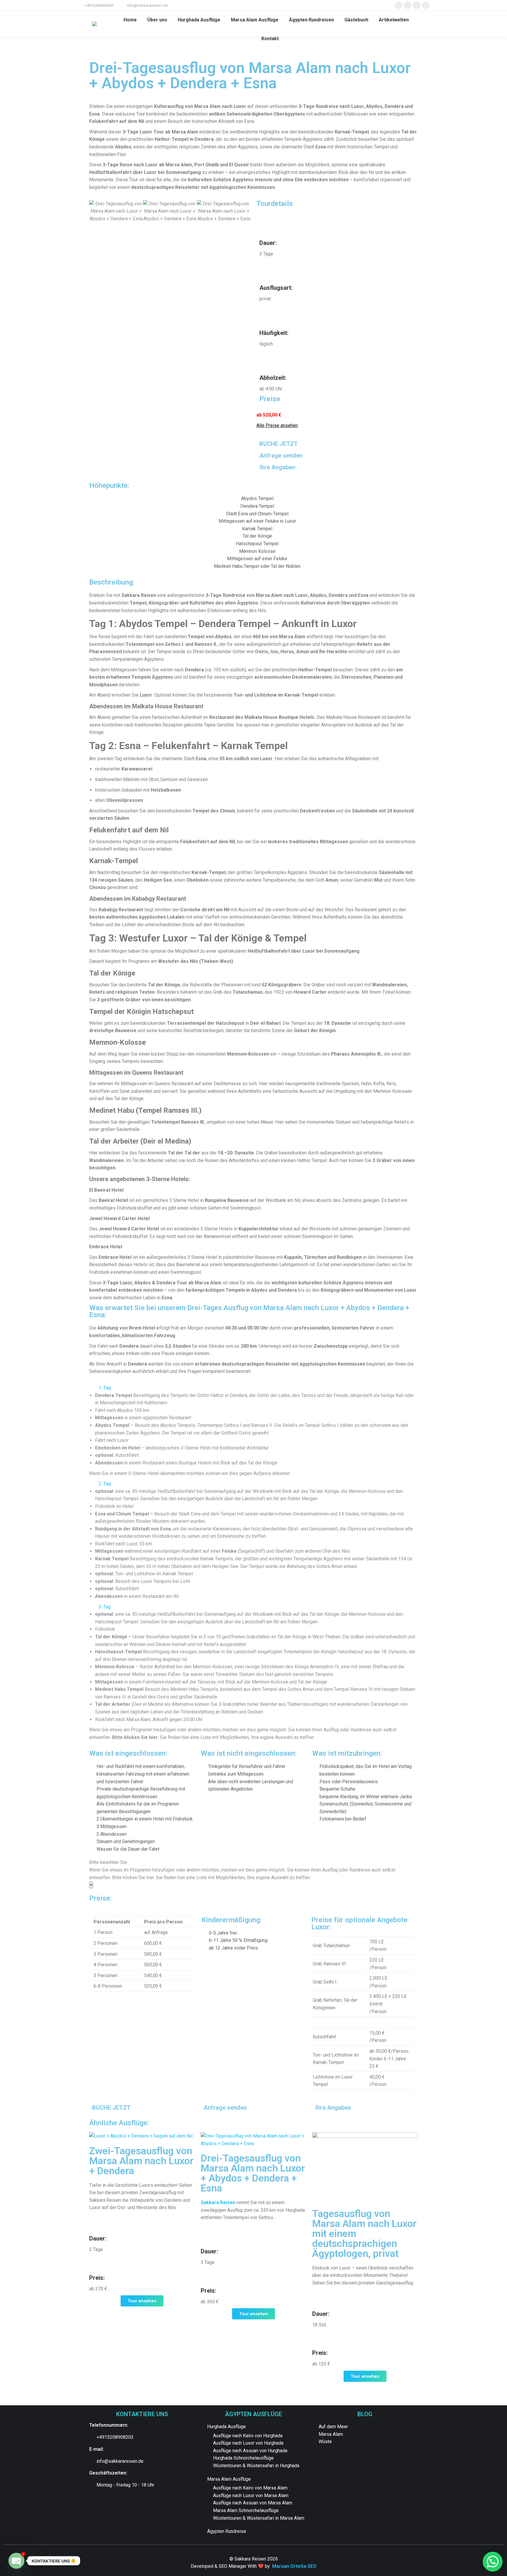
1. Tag (105, 1388)
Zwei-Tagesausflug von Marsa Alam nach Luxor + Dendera (141, 2161)
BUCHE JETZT (279, 444)
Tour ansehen (142, 2301)
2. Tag (105, 1484)
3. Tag (105, 1607)
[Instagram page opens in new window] (417, 5)
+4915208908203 (99, 5)
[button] (95, 211)
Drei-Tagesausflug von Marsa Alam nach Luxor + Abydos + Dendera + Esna (253, 2173)
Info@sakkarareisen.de (147, 5)
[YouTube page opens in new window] (426, 5)
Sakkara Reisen (218, 2202)
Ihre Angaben (277, 467)
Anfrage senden (281, 455)
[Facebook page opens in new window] (398, 5)
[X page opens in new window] (408, 5)
